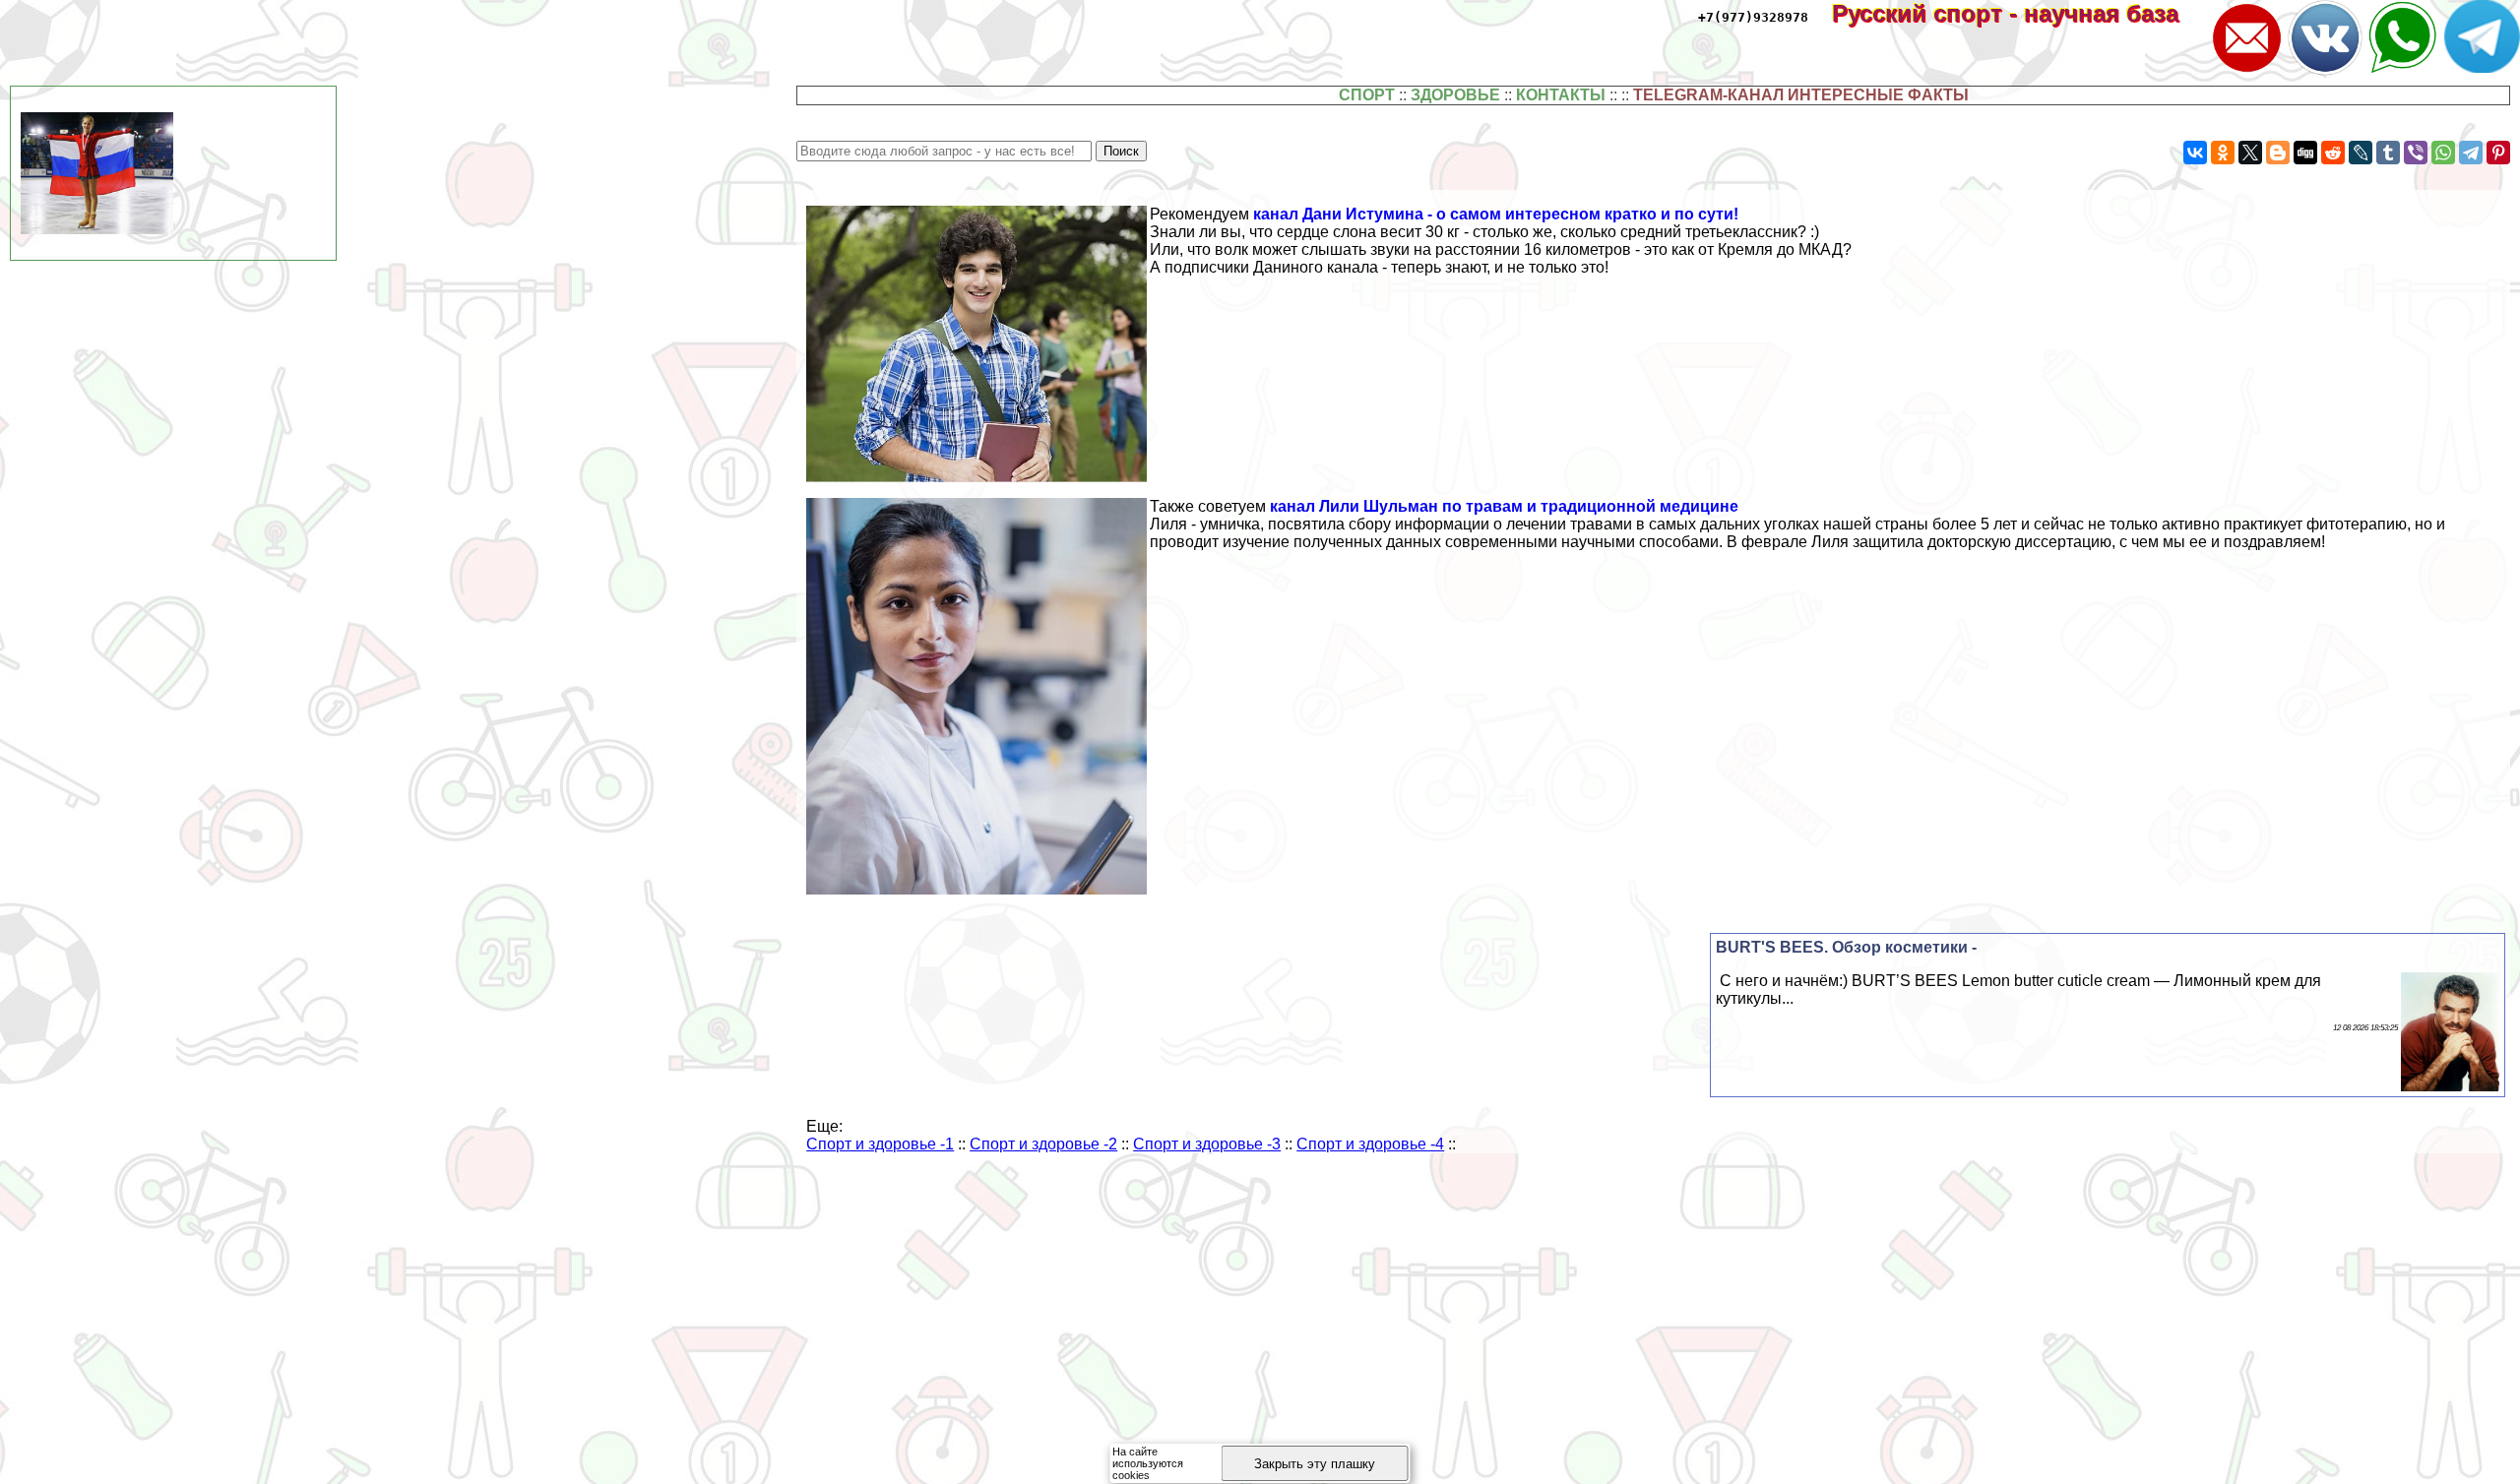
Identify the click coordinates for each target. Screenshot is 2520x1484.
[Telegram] (2471, 153)
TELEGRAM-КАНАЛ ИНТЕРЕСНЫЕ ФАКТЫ (1801, 95)
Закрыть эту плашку (1315, 1464)
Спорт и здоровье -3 (1207, 1144)
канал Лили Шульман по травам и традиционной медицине (1504, 506)
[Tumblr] (2388, 153)
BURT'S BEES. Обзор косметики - (1846, 947)
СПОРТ (1367, 95)
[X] (2250, 153)
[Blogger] (2278, 153)
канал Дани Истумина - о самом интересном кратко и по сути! (1496, 214)
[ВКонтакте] (2195, 153)
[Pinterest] (2498, 153)
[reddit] (2333, 153)
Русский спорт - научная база (2019, 13)
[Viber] (2416, 153)
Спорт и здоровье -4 (1370, 1144)
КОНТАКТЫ (1561, 95)
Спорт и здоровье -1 (880, 1144)
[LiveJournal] (2361, 153)
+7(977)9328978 (1753, 17)
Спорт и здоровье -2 (1043, 1144)
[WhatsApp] (2443, 153)
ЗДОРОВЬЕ (1455, 95)
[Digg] (2305, 153)
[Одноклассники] (2223, 153)
